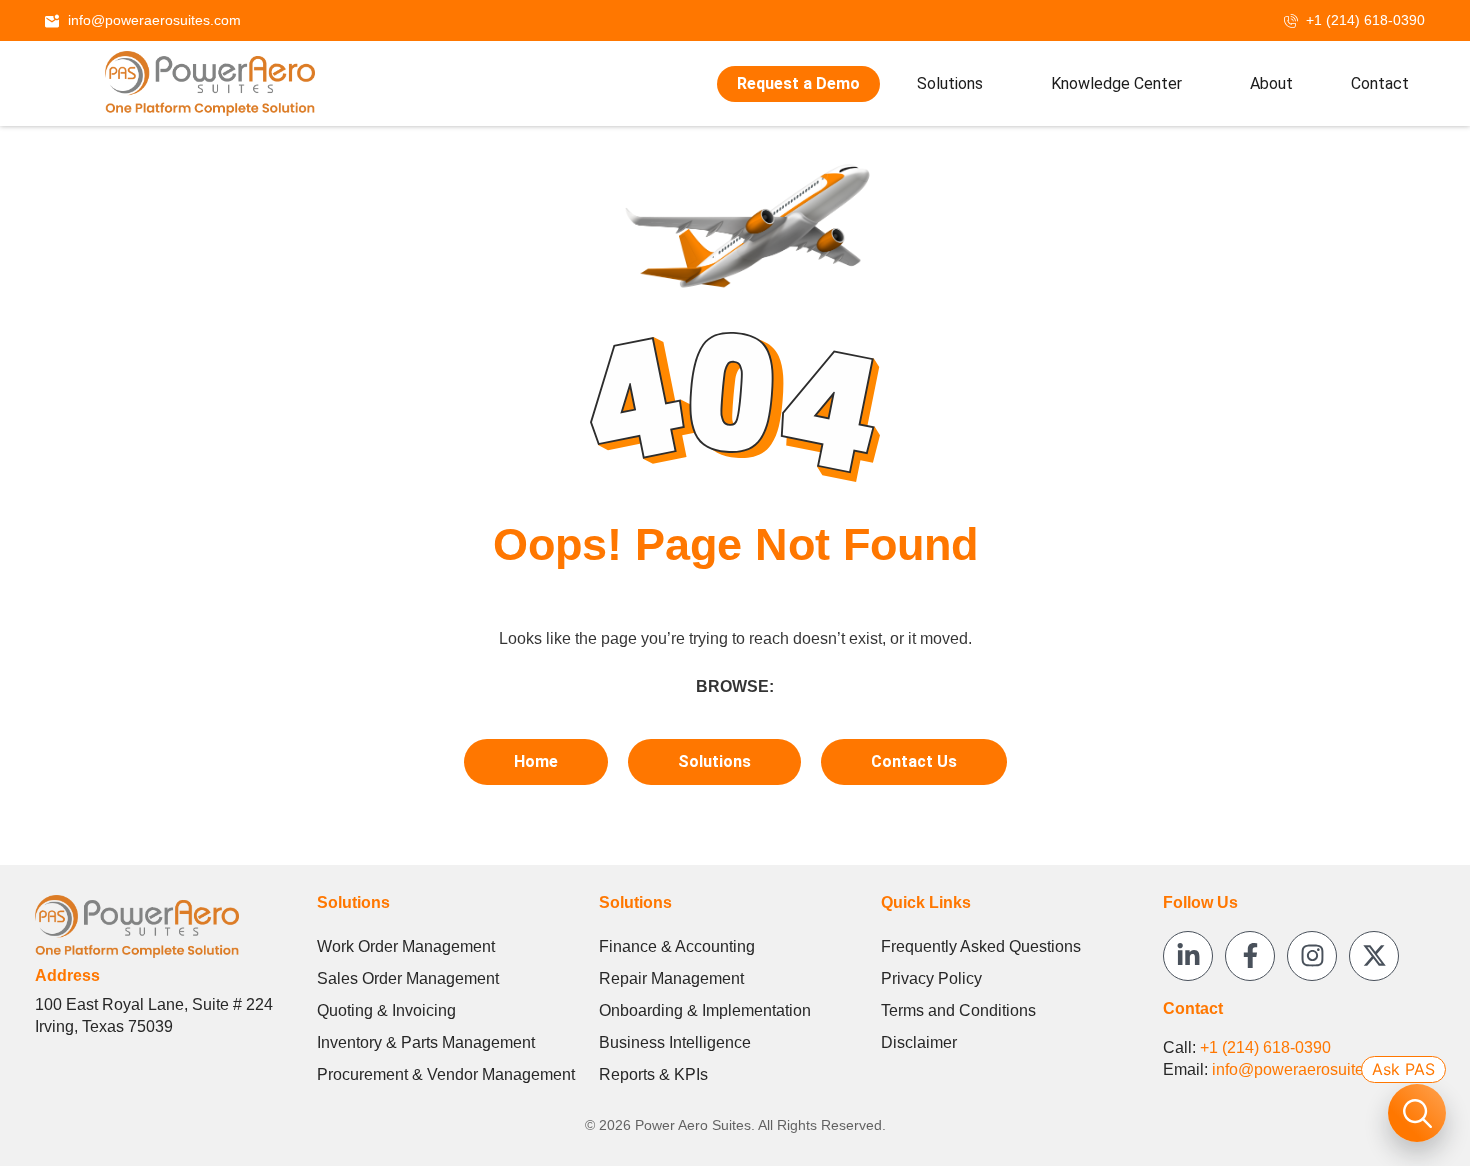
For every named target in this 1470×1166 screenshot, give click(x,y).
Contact (1380, 83)
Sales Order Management (408, 978)
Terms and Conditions (958, 1010)
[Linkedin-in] (1188, 956)
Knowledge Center (1116, 83)
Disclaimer (919, 1042)
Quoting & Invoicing (386, 1010)
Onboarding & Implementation (705, 1010)
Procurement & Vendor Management (446, 1074)
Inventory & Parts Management (426, 1042)
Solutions (950, 83)
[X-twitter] (1374, 956)
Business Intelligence (675, 1042)
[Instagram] (1312, 956)
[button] (954, 84)
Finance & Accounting (677, 946)
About (1271, 83)
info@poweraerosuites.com (1309, 1069)
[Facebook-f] (1250, 956)
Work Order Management (406, 946)
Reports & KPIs (653, 1074)
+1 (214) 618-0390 (1265, 1047)
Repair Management (671, 978)
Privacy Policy (931, 978)
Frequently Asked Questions (981, 946)
